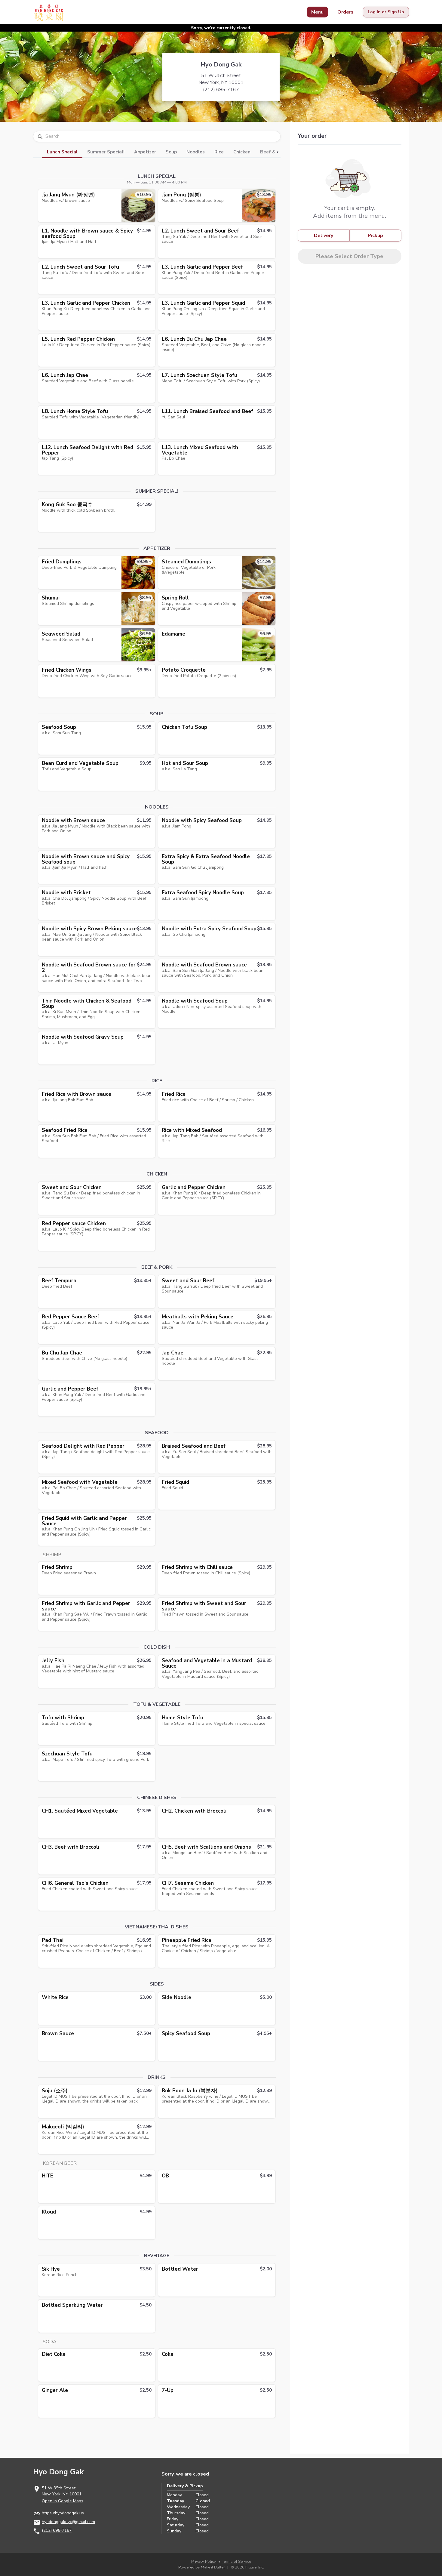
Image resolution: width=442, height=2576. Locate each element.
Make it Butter (213, 2567)
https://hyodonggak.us (63, 2513)
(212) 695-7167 (57, 2530)
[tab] (62, 151)
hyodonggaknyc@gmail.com (68, 2522)
